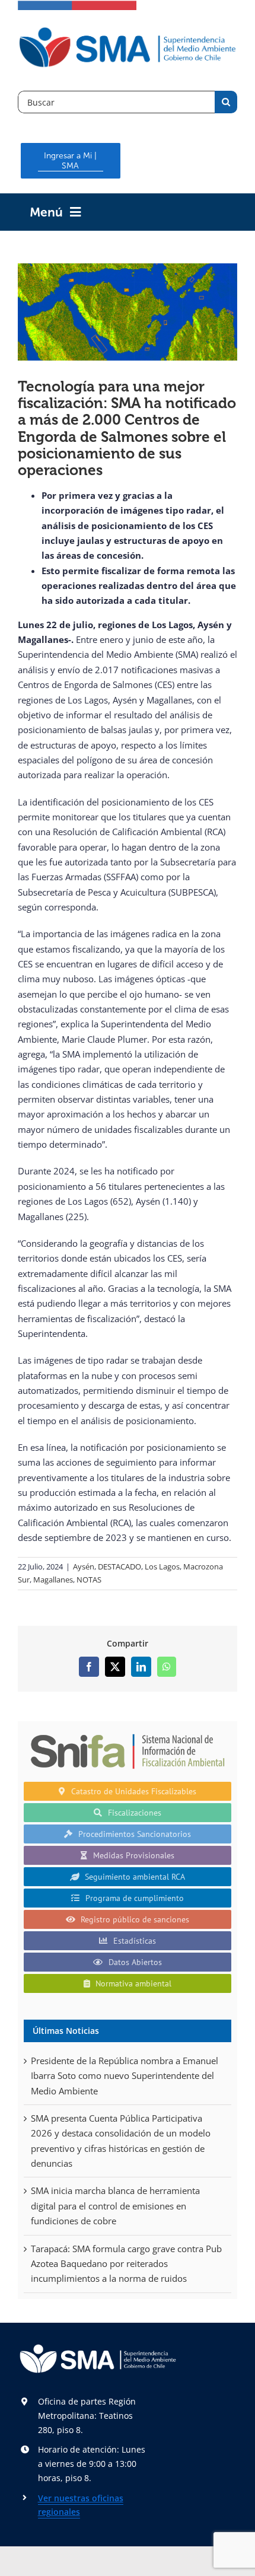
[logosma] (128, 29)
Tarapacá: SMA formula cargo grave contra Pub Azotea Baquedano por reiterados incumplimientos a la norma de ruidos (126, 2264)
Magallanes (53, 1580)
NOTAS (89, 1580)
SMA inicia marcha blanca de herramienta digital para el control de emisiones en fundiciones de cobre (115, 2206)
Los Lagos (162, 1566)
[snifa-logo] (128, 1731)
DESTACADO (119, 1566)
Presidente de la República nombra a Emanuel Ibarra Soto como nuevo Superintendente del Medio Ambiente (125, 2076)
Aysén (84, 1566)
